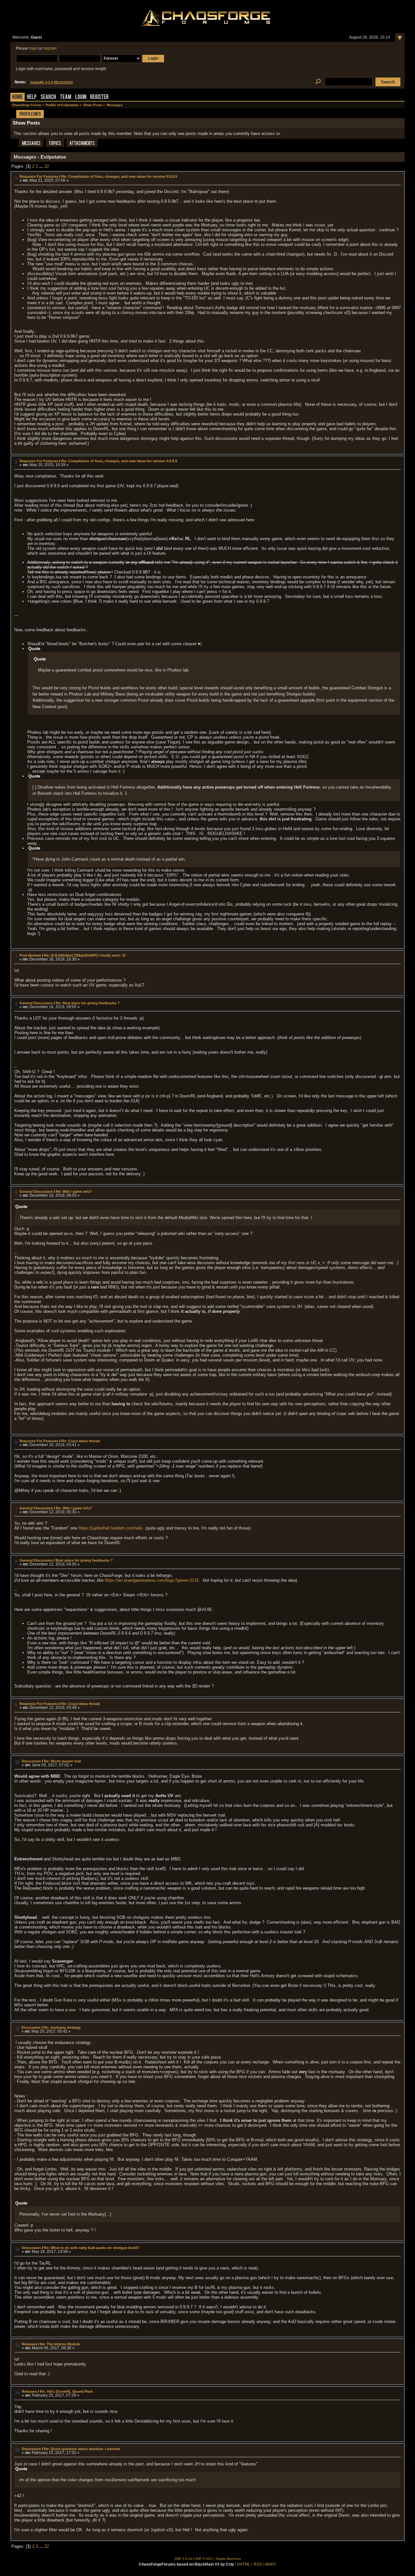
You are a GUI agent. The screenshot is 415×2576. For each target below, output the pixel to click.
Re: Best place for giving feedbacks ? (88, 1003)
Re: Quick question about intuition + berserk (82, 2449)
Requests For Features (39, 176)
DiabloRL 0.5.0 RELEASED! (52, 82)
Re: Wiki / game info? (74, 1191)
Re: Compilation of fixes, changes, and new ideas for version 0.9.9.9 (119, 176)
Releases (29, 2344)
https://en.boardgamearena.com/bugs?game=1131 (152, 1580)
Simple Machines (228, 2559)
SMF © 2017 (204, 2559)
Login (81, 97)
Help (32, 97)
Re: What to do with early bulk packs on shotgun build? (92, 2248)
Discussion (31, 1761)
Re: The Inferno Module (60, 2344)
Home (18, 97)
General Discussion (36, 1003)
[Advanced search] (318, 82)
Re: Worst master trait (62, 1761)
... (42, 166)
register (50, 48)
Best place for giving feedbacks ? (84, 1560)
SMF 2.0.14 (183, 2559)
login (34, 48)
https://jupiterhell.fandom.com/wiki (111, 1528)
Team (66, 97)
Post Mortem (30, 955)
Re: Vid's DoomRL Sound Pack (66, 2391)
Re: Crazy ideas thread (81, 1441)
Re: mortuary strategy (62, 2027)
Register (99, 97)
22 (47, 166)
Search (48, 97)
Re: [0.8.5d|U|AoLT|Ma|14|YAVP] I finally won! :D (85, 955)
